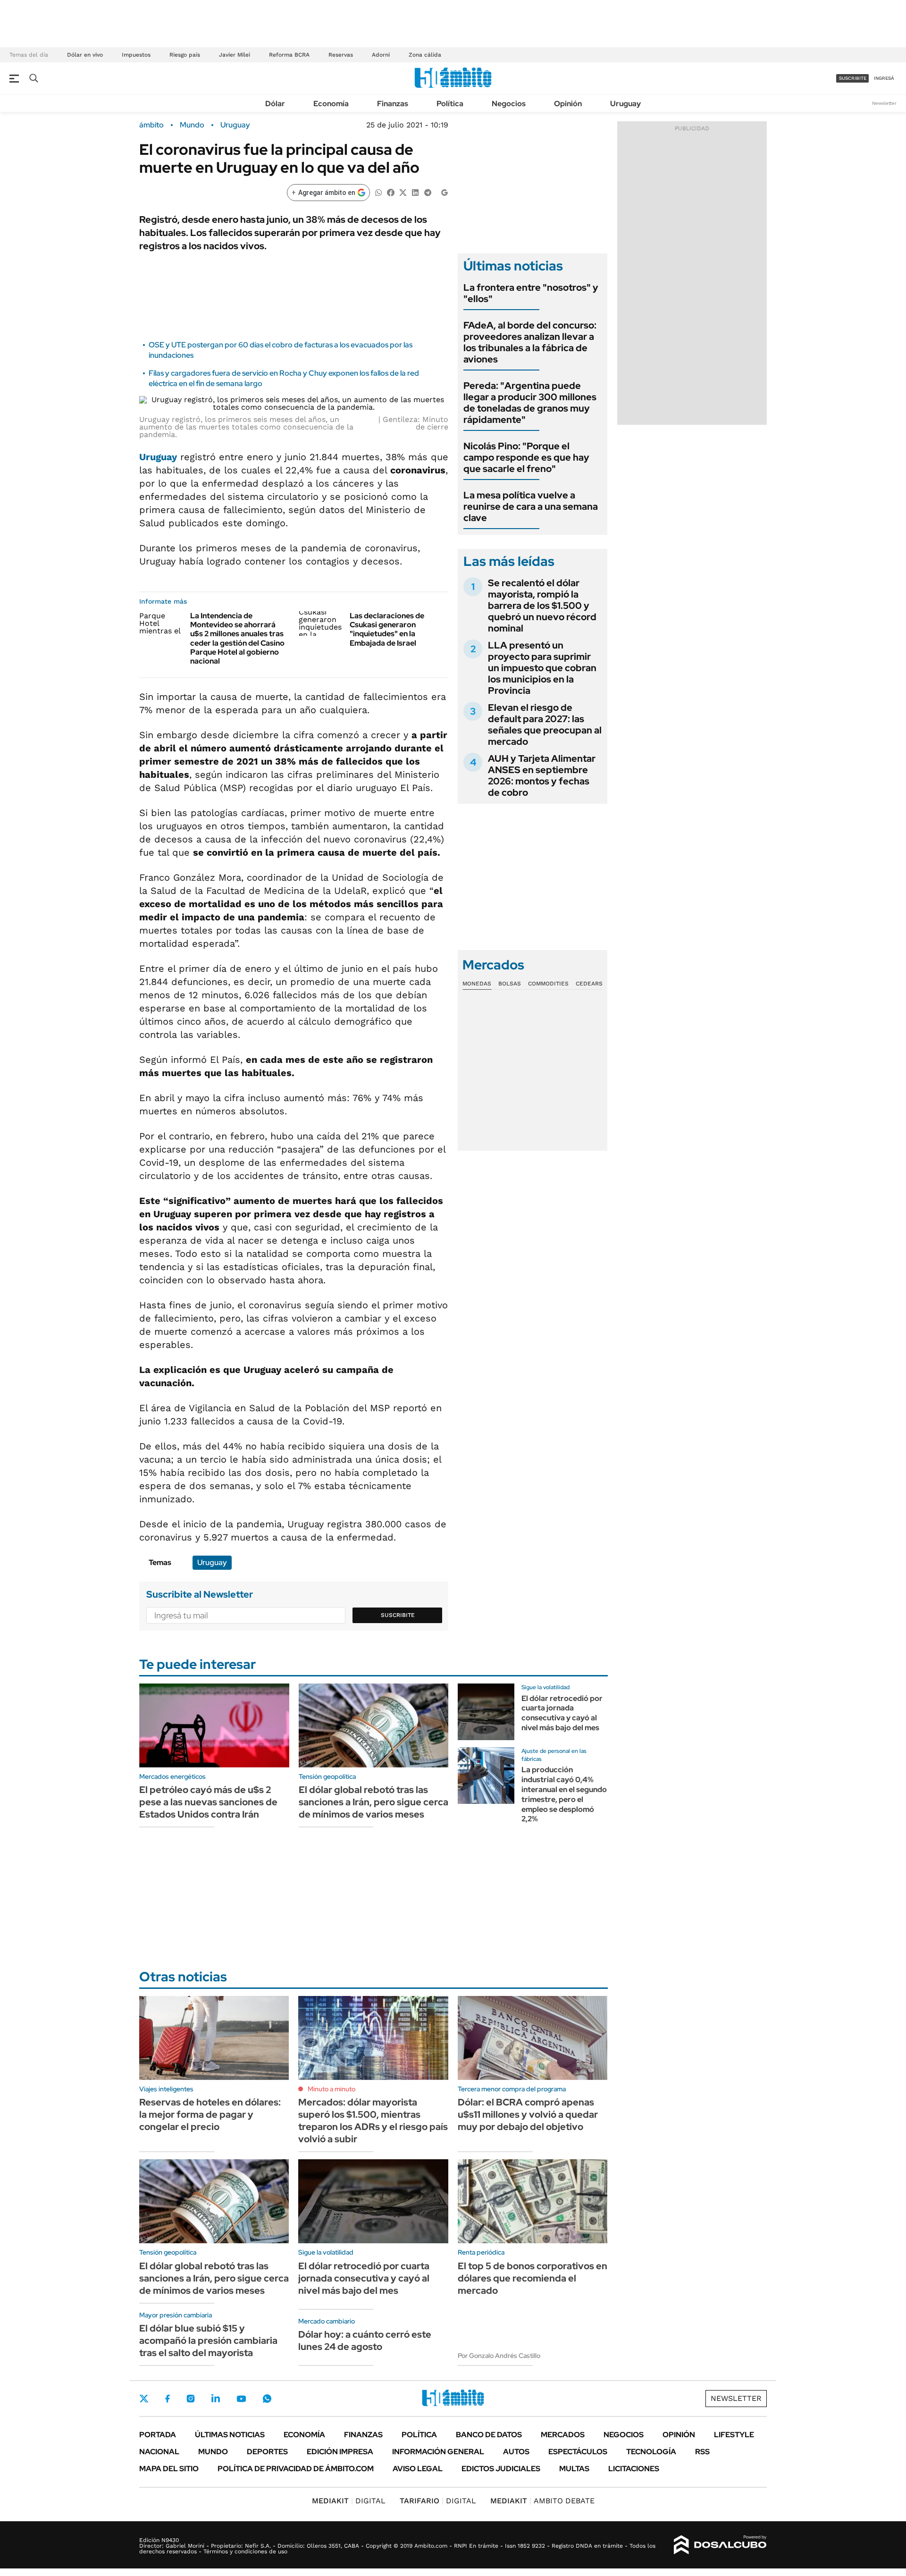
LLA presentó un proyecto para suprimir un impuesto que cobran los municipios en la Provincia (542, 668)
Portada (158, 2435)
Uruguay (625, 104)
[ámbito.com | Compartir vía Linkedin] (415, 192)
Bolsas (510, 984)
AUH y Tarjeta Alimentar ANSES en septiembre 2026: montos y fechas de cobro (542, 775)
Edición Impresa (340, 2452)
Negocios (509, 104)
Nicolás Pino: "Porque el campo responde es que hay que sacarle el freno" (526, 457)
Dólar (275, 104)
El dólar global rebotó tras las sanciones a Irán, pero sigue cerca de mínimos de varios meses (373, 1802)
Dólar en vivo (85, 55)
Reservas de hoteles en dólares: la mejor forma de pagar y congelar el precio (210, 2114)
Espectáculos (578, 2452)
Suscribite (398, 1615)
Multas (574, 2469)
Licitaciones (634, 2469)
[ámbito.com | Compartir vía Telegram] (428, 192)
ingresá (884, 78)
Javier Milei (235, 55)
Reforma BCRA (289, 55)
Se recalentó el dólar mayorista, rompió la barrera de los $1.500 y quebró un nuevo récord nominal (542, 606)
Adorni (381, 55)
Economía (331, 104)
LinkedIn (216, 2399)
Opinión (568, 104)
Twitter (144, 2399)
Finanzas (393, 104)
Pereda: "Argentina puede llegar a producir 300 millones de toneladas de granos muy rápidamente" (530, 403)
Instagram (191, 2399)
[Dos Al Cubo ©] (720, 2545)
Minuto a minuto (331, 2089)
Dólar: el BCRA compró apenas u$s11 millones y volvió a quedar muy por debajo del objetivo (528, 2114)
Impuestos (136, 55)
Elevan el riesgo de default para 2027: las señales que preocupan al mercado (545, 724)
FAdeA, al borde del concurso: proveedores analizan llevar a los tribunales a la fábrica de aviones (530, 342)
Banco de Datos (489, 2435)
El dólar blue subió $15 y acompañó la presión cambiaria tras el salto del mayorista (208, 2340)
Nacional (159, 2452)
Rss (702, 2452)
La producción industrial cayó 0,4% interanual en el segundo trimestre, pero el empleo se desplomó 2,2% (564, 1794)
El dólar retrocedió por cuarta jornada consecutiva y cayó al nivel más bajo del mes (562, 1713)
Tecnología (651, 2452)
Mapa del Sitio (169, 2469)
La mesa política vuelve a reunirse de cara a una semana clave (531, 506)
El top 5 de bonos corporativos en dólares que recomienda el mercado (533, 2278)
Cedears (589, 984)
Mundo (192, 125)
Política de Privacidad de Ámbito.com (296, 2469)
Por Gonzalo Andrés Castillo (499, 2356)
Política (450, 104)
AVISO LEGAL (418, 2469)
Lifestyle (734, 2435)
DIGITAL (349, 2501)
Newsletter (884, 103)
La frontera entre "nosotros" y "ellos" (531, 293)
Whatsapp (267, 2399)
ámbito (151, 125)
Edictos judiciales (501, 2469)
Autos (516, 2452)
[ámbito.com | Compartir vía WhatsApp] (378, 192)
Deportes (267, 2452)
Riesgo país (185, 55)
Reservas (341, 55)
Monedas (477, 984)
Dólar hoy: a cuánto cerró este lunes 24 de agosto (365, 2340)
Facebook (168, 2399)
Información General (438, 2452)
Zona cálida (425, 55)
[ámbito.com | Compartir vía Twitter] (403, 192)
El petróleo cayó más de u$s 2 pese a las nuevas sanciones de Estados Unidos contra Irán (208, 1802)
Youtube (241, 2399)
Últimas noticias (230, 2435)
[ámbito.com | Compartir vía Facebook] (391, 192)
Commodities (548, 984)
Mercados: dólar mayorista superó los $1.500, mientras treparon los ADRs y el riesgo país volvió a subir (373, 2121)
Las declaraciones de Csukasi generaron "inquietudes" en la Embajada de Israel (387, 629)
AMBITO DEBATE (542, 2501)
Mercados (563, 2435)
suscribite (853, 78)
